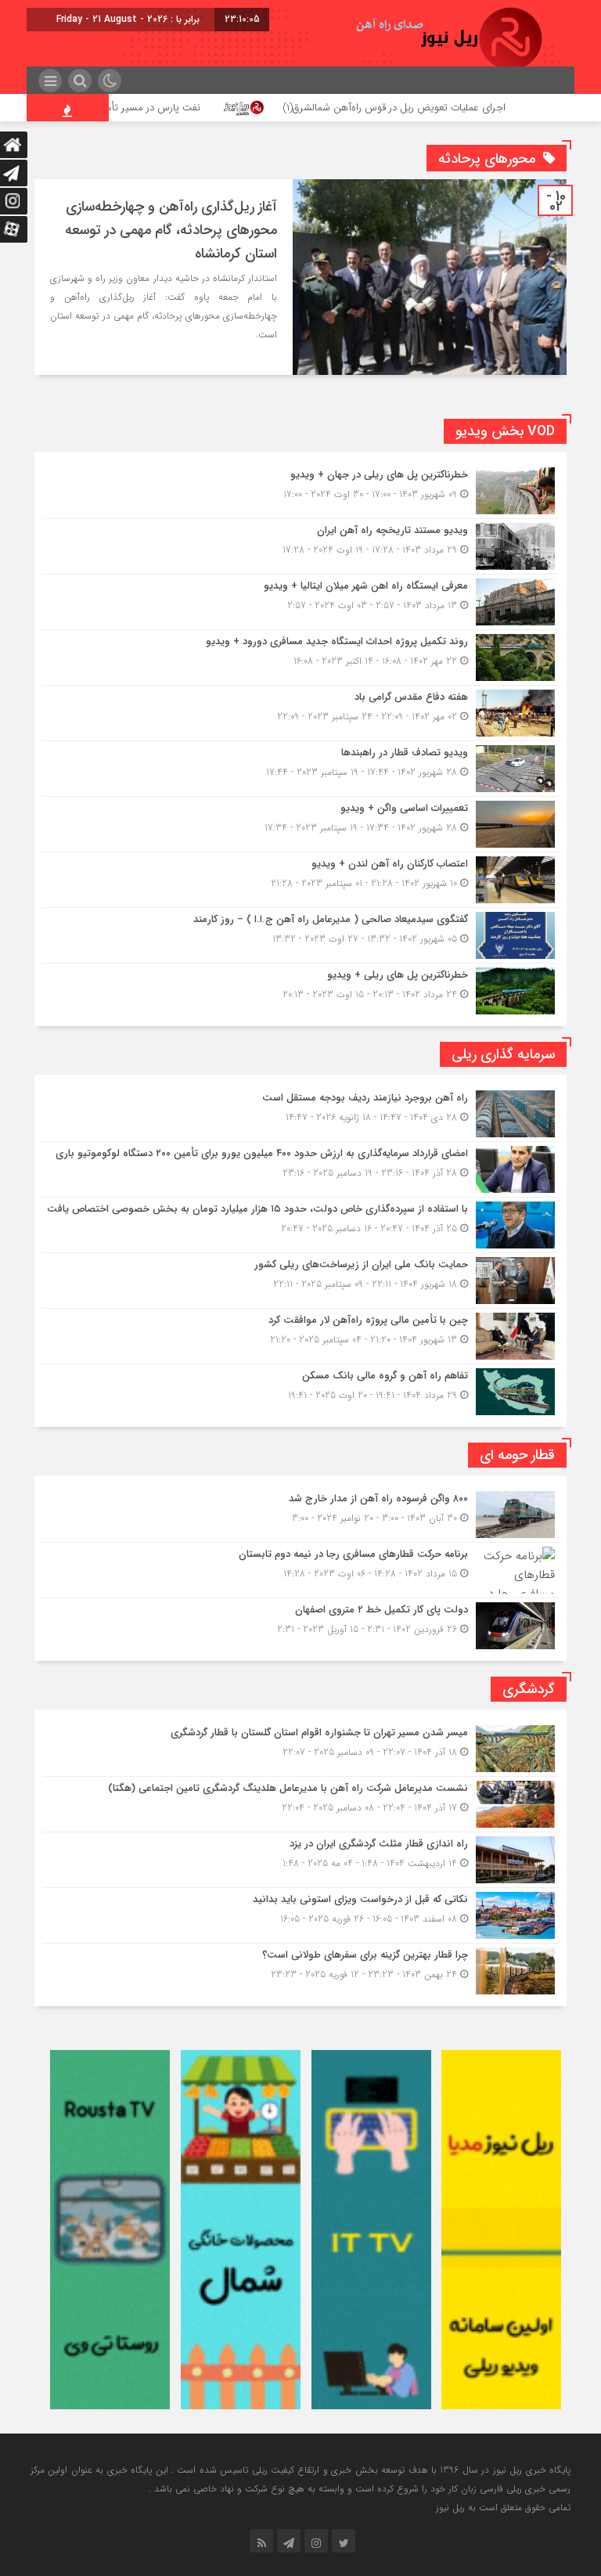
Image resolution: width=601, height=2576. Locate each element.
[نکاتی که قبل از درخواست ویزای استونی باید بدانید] (300, 1915)
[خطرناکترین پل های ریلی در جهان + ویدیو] (300, 491)
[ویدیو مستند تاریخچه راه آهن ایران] (300, 546)
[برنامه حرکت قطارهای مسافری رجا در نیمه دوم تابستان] (300, 1570)
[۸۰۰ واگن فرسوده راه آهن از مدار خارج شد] (300, 1515)
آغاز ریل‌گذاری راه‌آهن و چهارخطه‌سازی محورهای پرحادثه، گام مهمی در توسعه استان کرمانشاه (171, 230)
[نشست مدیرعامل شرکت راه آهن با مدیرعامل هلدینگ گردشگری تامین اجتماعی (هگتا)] (300, 1804)
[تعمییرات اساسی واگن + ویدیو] (300, 824)
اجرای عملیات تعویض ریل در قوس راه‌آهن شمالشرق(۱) (464, 108)
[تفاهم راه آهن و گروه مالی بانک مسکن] (300, 1390)
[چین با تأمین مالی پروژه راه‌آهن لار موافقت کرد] (300, 1336)
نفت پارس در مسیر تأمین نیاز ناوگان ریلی (184, 108)
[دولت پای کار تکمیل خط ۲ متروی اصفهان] (300, 1624)
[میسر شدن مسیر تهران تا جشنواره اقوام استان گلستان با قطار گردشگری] (300, 1749)
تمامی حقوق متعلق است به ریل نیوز (503, 2508)
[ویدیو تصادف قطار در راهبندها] (300, 769)
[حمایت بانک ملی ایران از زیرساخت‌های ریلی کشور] (300, 1281)
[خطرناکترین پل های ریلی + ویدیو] (300, 989)
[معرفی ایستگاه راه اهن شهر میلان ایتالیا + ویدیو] (300, 602)
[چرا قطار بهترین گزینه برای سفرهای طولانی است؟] (300, 1969)
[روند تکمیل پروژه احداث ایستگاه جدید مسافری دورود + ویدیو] (300, 658)
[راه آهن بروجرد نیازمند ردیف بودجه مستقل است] (300, 1114)
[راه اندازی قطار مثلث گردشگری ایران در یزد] (300, 1860)
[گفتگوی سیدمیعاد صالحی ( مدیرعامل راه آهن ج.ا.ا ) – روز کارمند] (300, 935)
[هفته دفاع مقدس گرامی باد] (300, 713)
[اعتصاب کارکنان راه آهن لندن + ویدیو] (300, 880)
